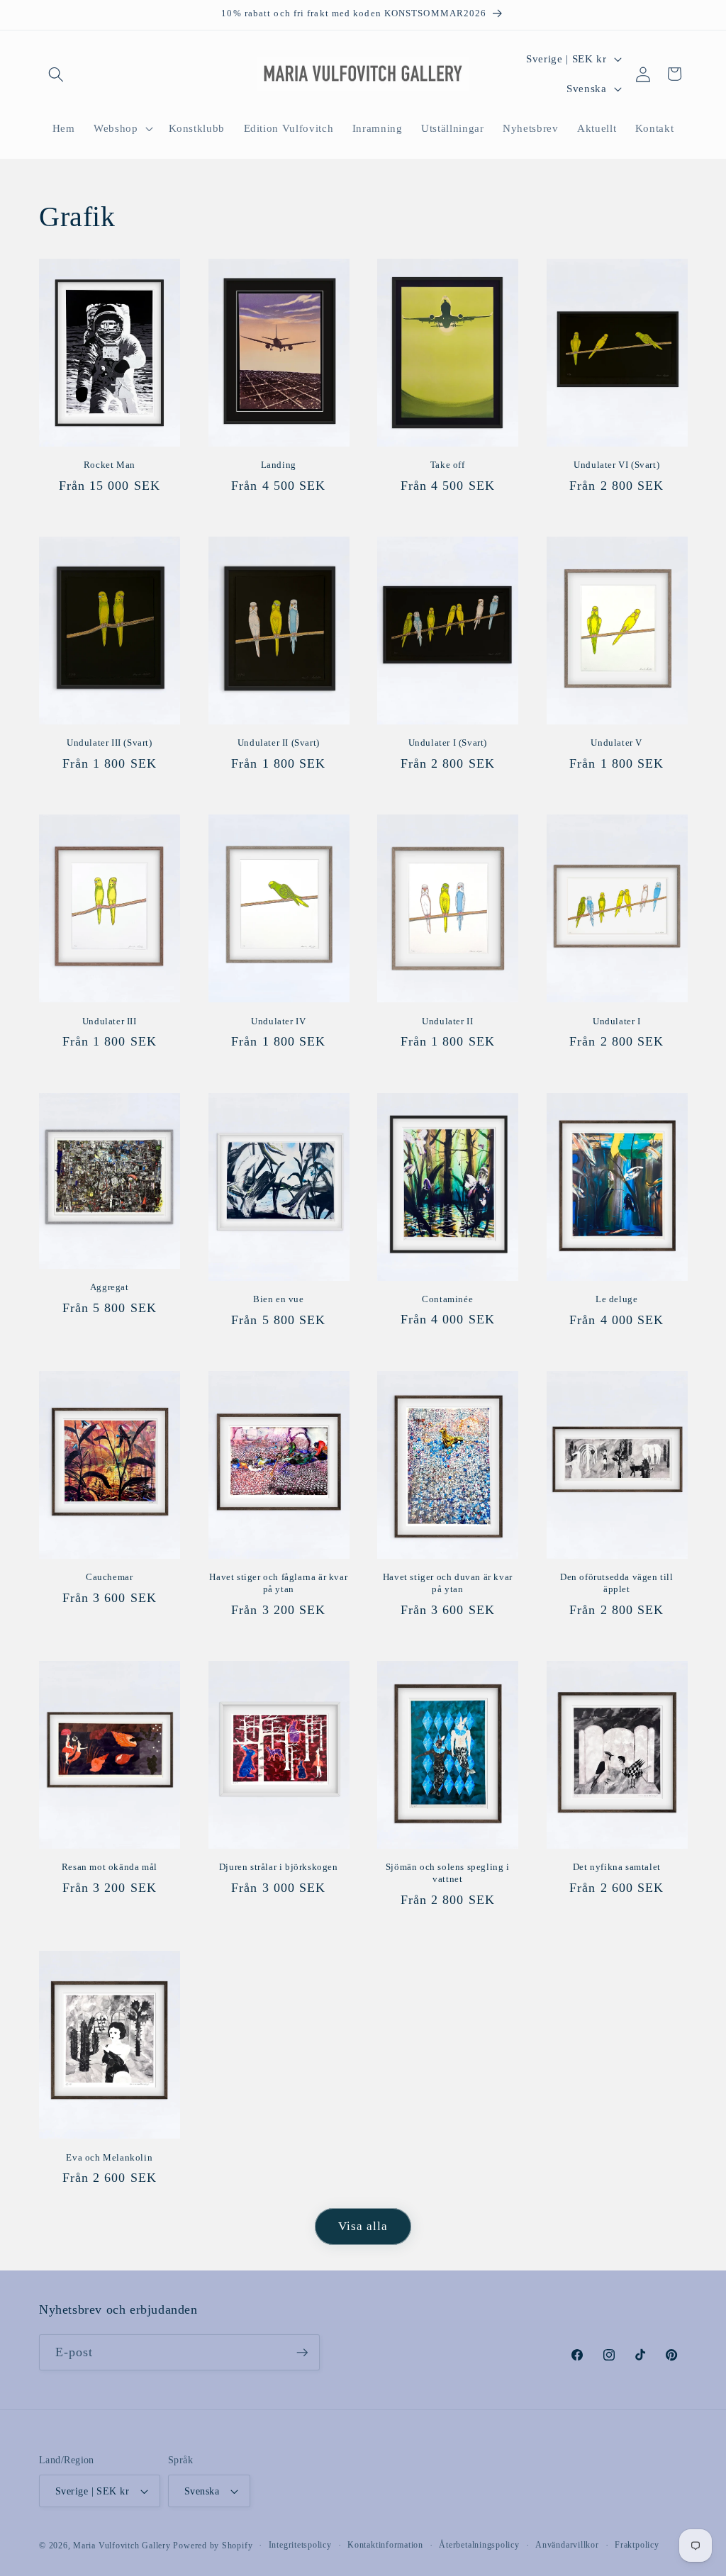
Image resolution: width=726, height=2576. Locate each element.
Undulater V (616, 743)
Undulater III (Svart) (110, 743)
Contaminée (447, 1299)
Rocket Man (110, 465)
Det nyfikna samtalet (617, 1867)
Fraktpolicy (637, 2545)
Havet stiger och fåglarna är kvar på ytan (278, 1583)
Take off (448, 465)
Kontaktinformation (385, 2545)
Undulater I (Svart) (448, 743)
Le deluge (616, 1299)
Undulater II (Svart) (279, 743)
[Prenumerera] (302, 2353)
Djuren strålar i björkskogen (279, 1867)
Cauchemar (109, 1577)
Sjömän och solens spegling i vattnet (448, 1873)
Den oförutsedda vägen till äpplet (617, 1583)
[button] (56, 74)
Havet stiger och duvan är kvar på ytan (448, 1583)
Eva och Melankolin (109, 2157)
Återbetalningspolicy (479, 2545)
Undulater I (617, 1021)
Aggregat (110, 1287)
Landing (279, 465)
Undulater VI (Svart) (616, 465)
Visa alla (363, 2226)
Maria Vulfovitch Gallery (122, 2546)
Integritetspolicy (300, 2545)
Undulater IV (278, 1021)
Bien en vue (279, 1299)
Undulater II (447, 1021)
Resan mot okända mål (110, 1867)
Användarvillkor (567, 2545)
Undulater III (110, 1021)
